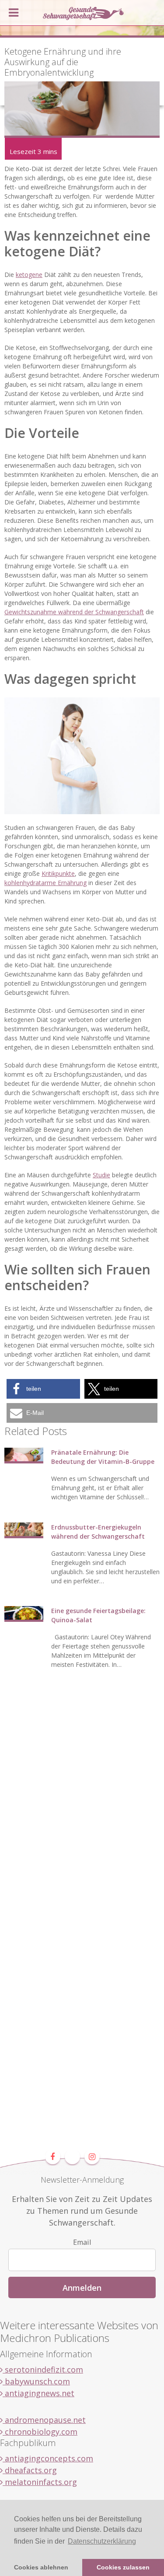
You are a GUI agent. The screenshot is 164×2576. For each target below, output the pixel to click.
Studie (101, 1175)
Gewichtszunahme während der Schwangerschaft (74, 612)
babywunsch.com (36, 2381)
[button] (43, 1389)
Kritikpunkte (58, 873)
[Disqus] (82, 1812)
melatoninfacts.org (40, 2482)
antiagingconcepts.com (48, 2458)
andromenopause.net (44, 2420)
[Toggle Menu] (14, 13)
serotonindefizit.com (43, 2369)
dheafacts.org (30, 2470)
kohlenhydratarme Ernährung (45, 883)
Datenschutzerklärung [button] (102, 2541)
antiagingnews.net (38, 2393)
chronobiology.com (40, 2432)
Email (82, 2242)
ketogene (29, 275)
